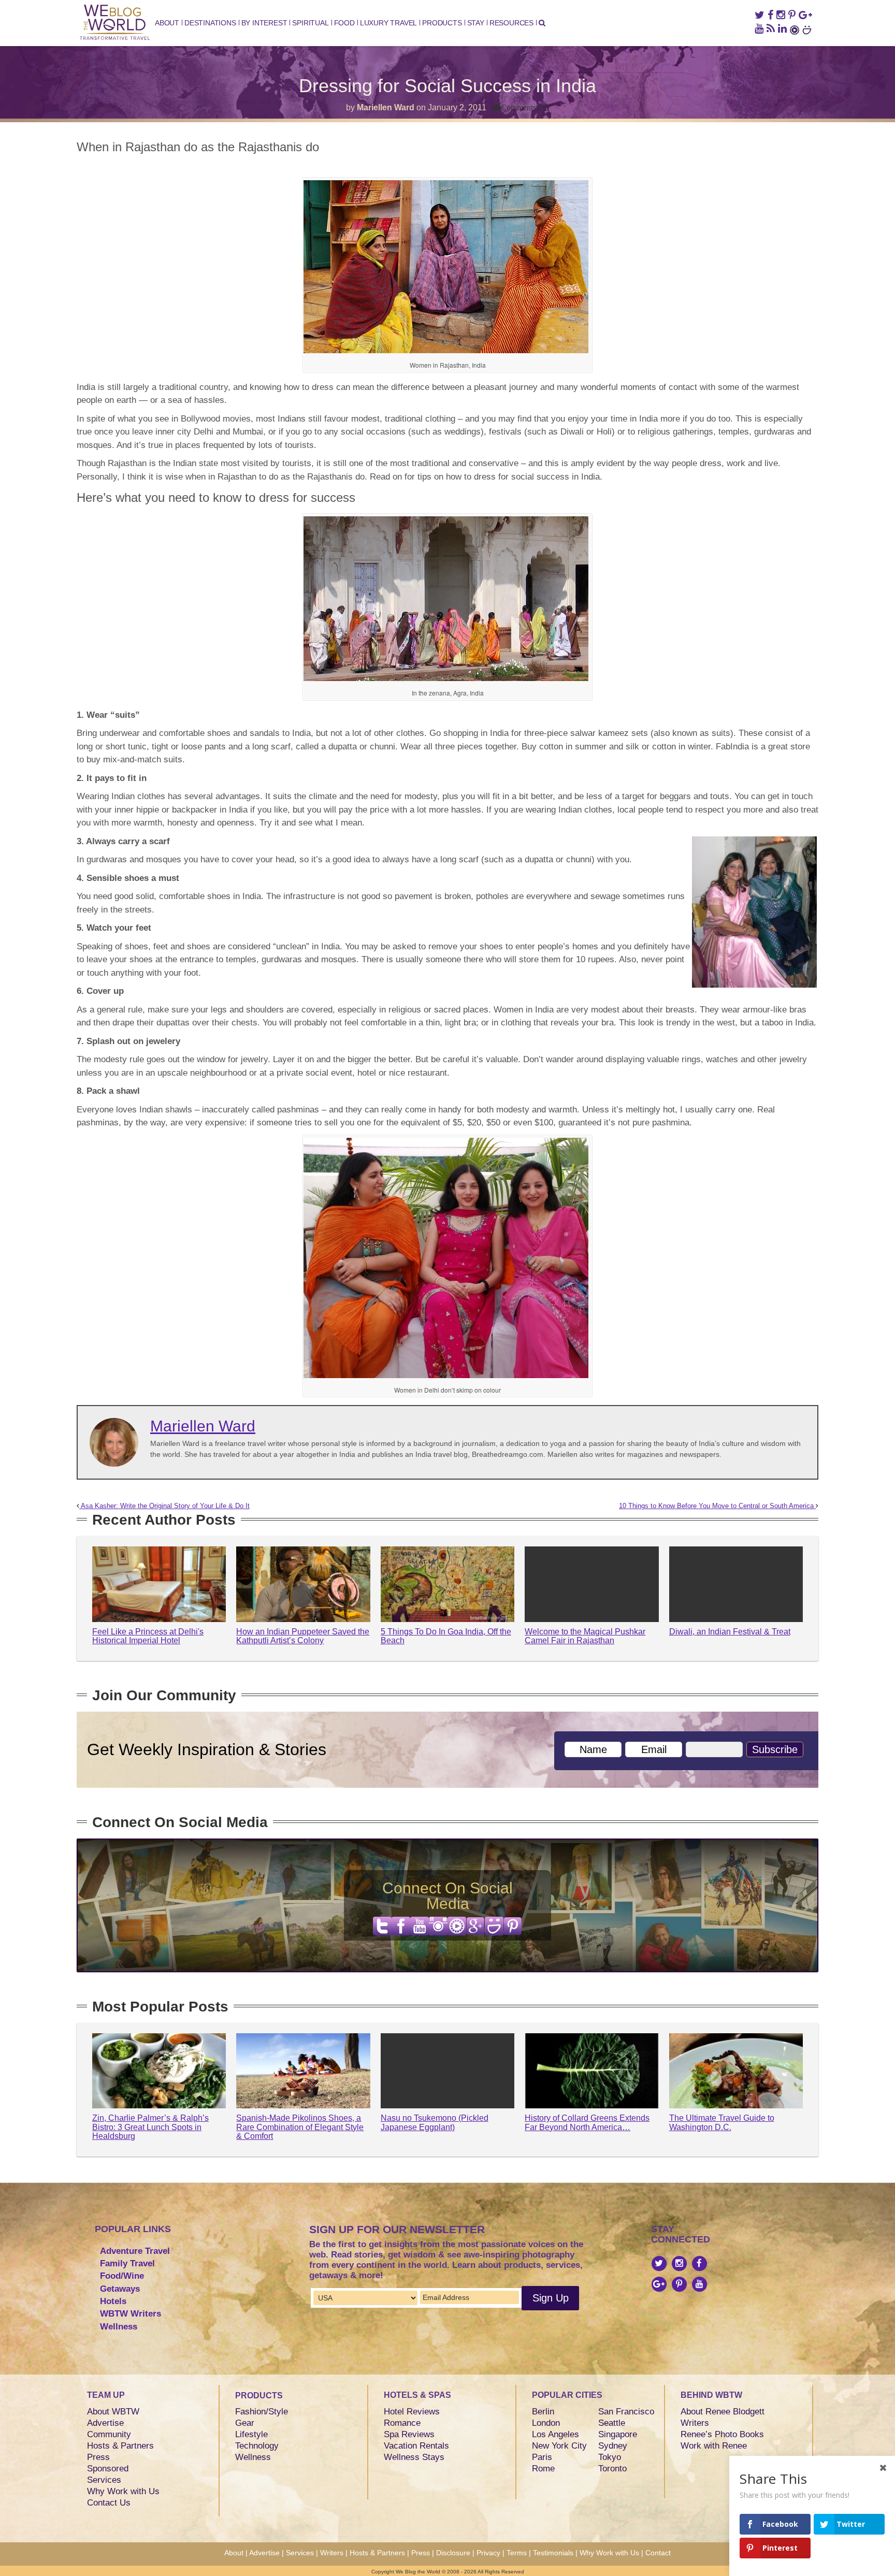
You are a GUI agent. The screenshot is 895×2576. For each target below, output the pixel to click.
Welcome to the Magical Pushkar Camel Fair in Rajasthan (585, 1636)
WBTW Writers (131, 2314)
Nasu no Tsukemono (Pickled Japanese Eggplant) (435, 2123)
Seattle (612, 2423)
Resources (511, 23)
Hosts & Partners (120, 2446)
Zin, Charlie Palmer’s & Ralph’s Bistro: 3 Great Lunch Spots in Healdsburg (150, 2127)
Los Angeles (555, 2434)
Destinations (210, 23)
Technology (257, 2446)
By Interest (264, 23)
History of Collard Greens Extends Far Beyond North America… (587, 2123)
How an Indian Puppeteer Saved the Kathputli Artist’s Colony (303, 1636)
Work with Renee (714, 2446)
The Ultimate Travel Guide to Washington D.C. (722, 2123)
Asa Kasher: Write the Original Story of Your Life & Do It (164, 1506)
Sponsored (108, 2469)
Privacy (488, 2553)
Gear (245, 2423)
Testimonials (553, 2553)
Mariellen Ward (386, 107)
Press (98, 2457)
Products (442, 23)
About (167, 23)
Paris (542, 2457)
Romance (402, 2423)
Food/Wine (122, 2276)
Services (104, 2480)
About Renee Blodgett (723, 2412)
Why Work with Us (123, 2491)
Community (109, 2434)
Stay (476, 23)
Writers (695, 2423)
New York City (559, 2446)
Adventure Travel (135, 2251)
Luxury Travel (388, 23)
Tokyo (610, 2457)
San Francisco (626, 2412)
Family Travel (127, 2263)
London (546, 2423)
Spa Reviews (409, 2434)
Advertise (105, 2423)
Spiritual (310, 23)
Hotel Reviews (412, 2412)
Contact (658, 2553)
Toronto (612, 2469)
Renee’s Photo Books (722, 2434)
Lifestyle (251, 2434)
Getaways (120, 2289)
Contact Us (109, 2503)
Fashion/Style (262, 2412)
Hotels (113, 2301)
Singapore (618, 2434)
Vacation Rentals (416, 2446)
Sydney (613, 2446)
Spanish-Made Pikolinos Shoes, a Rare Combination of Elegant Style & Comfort (300, 2127)
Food (344, 23)
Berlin (543, 2412)
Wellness (119, 2327)
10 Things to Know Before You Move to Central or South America (717, 1506)
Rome (543, 2469)
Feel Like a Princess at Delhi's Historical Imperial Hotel (148, 1636)
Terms (517, 2553)
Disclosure (453, 2553)
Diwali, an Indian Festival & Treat (730, 1632)
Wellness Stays (414, 2457)
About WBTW (113, 2412)
